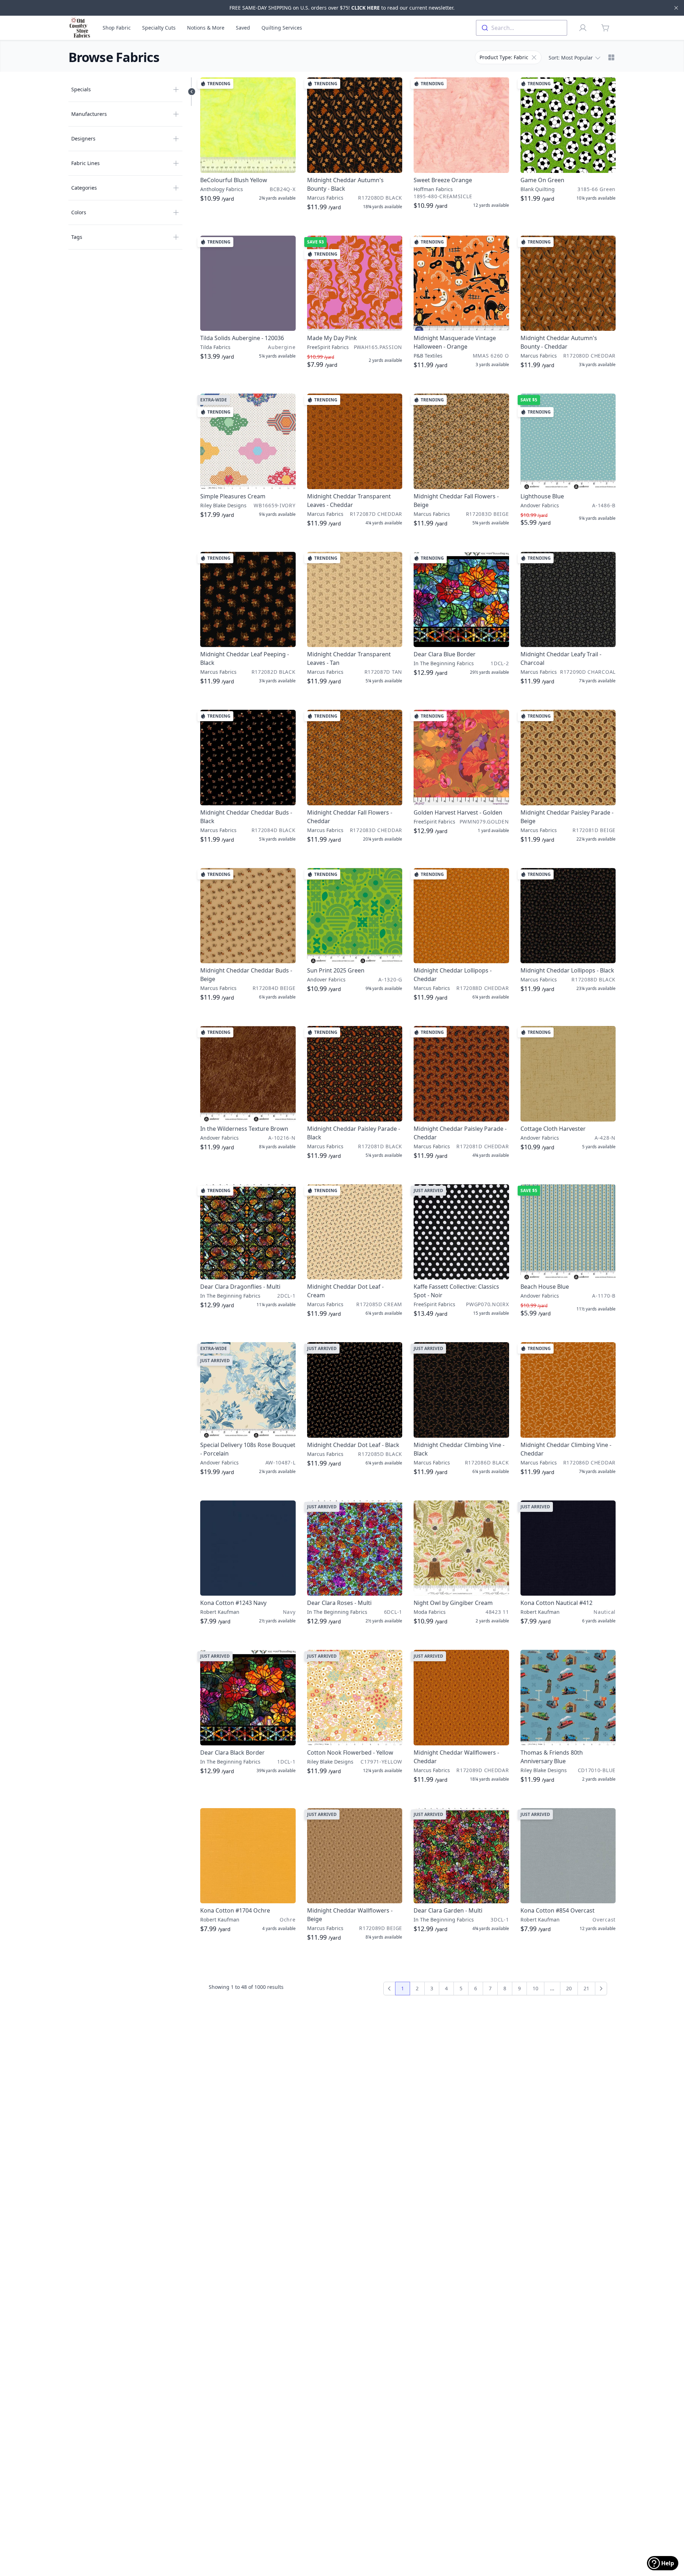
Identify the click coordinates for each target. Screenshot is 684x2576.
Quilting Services (282, 28)
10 (535, 1988)
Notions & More (206, 28)
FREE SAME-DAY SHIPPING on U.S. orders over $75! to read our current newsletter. (342, 8)
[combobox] (522, 28)
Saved (243, 28)
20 (569, 1988)
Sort (571, 58)
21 (586, 1988)
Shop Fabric (117, 28)
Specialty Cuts (159, 28)
